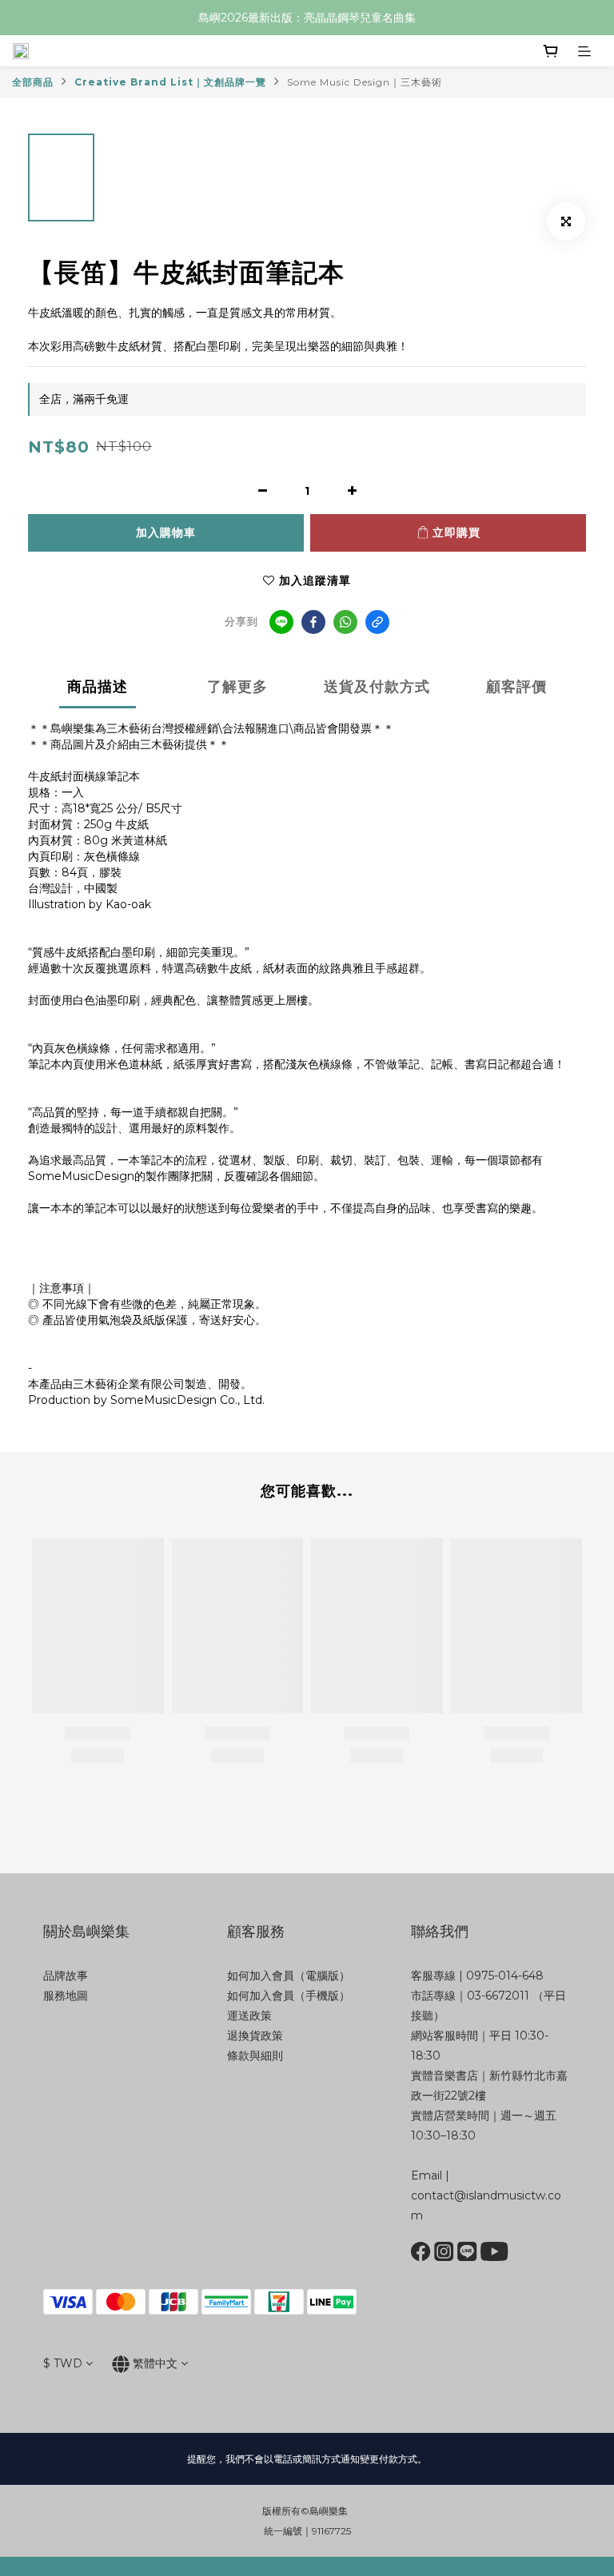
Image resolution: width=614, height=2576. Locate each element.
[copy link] (377, 622)
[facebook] (313, 622)
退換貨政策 (255, 2036)
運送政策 (249, 2016)
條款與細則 (255, 2056)
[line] (281, 622)
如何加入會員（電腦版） (289, 1976)
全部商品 (33, 82)
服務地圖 (66, 1996)
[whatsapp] (345, 622)
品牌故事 (66, 1976)
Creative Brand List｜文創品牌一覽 (170, 82)
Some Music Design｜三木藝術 (365, 82)
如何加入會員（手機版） (289, 1996)
